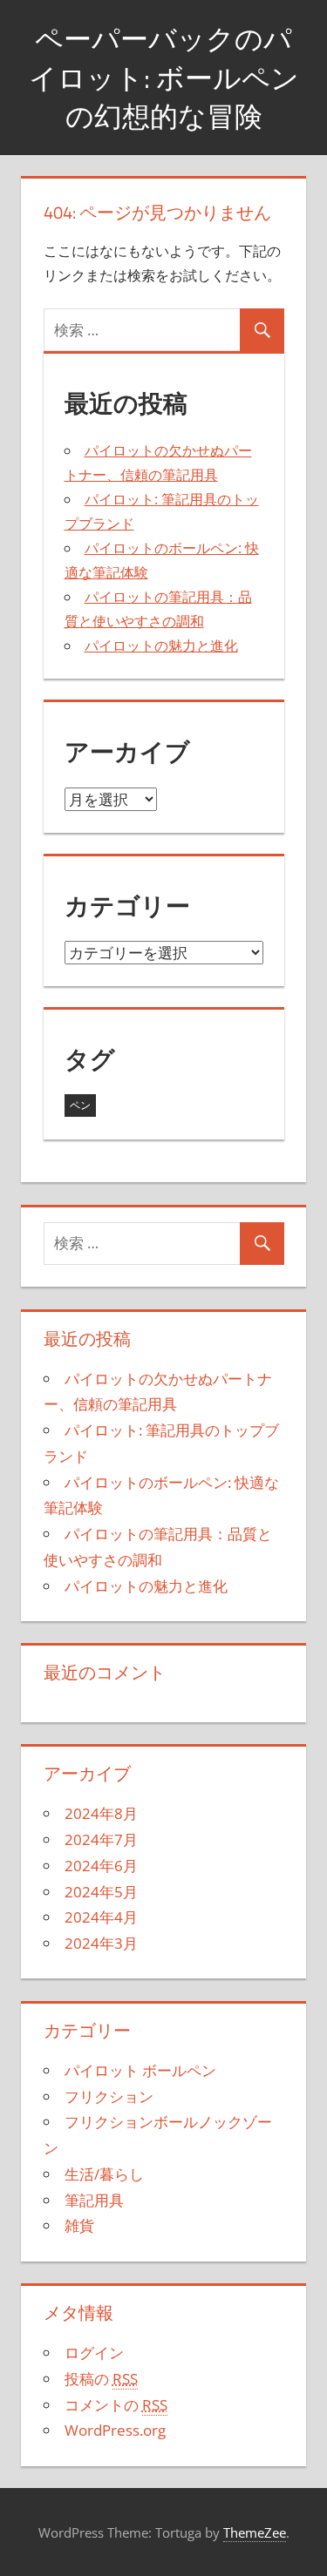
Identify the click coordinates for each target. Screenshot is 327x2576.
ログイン (94, 2353)
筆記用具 (94, 2200)
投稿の (101, 2379)
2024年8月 (101, 1813)
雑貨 (79, 2225)
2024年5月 (101, 1892)
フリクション (109, 2096)
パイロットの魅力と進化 (161, 646)
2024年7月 (101, 1839)
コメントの (116, 2405)
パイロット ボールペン (140, 2070)
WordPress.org (115, 2430)
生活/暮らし (104, 2174)
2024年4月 (101, 1917)
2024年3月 (101, 1943)
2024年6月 (101, 1866)
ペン (80, 1105)
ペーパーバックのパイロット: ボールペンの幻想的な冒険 (164, 78)
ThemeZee (255, 2532)
